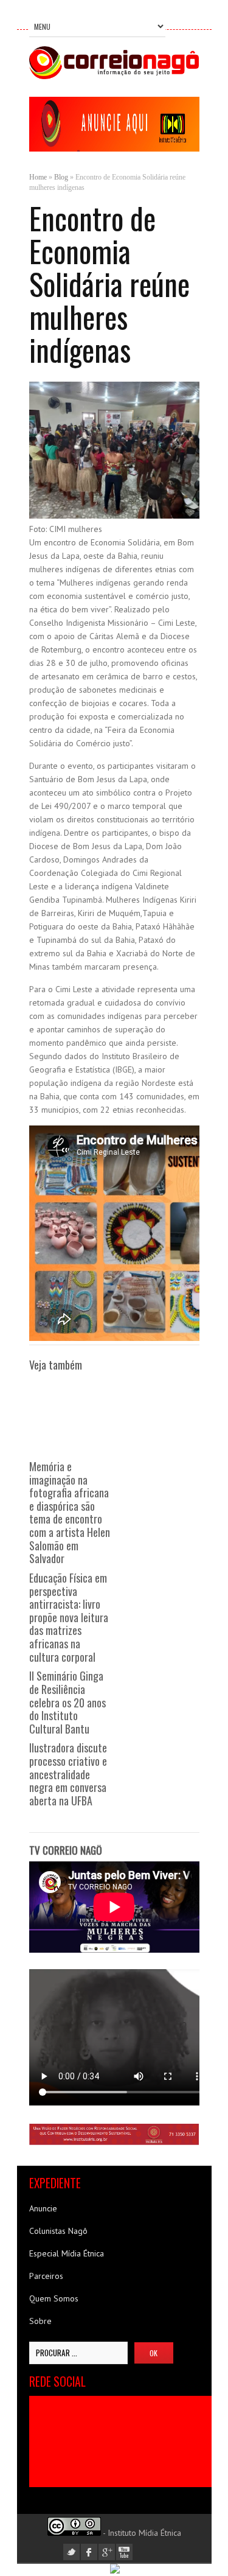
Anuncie (43, 2208)
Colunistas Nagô (58, 2231)
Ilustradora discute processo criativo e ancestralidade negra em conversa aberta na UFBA (68, 1774)
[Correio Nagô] (114, 76)
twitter (71, 2552)
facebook (89, 2552)
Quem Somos (54, 2298)
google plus (107, 2552)
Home (38, 177)
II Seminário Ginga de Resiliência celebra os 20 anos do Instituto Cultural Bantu (67, 1702)
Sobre (40, 2321)
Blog (61, 177)
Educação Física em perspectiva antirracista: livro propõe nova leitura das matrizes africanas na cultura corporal (69, 1617)
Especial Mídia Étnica (67, 2253)
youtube (124, 2552)
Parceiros (46, 2276)
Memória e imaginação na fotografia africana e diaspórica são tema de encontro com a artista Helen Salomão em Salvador (70, 1512)
